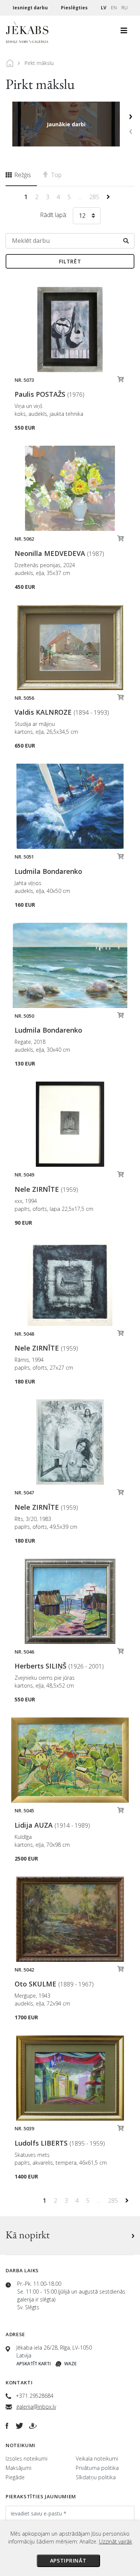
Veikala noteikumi (97, 2459)
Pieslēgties (75, 8)
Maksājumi (18, 2468)
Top (56, 175)
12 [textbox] (82, 216)
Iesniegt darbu (31, 8)
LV (104, 8)
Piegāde (15, 2477)
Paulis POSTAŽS (49, 394)
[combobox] (87, 217)
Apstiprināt (68, 2560)
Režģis (22, 175)
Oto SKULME (54, 1984)
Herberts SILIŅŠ (59, 1666)
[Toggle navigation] (124, 33)
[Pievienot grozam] (121, 381)
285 (95, 197)
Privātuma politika (97, 2468)
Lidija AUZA (52, 1825)
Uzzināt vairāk (116, 2541)
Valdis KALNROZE (62, 712)
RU (125, 8)
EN (114, 8)
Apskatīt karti (34, 2364)
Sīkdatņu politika (96, 2477)
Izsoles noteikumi (27, 2459)
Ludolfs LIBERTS (60, 2143)
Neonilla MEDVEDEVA (59, 553)
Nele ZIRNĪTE (46, 1189)
